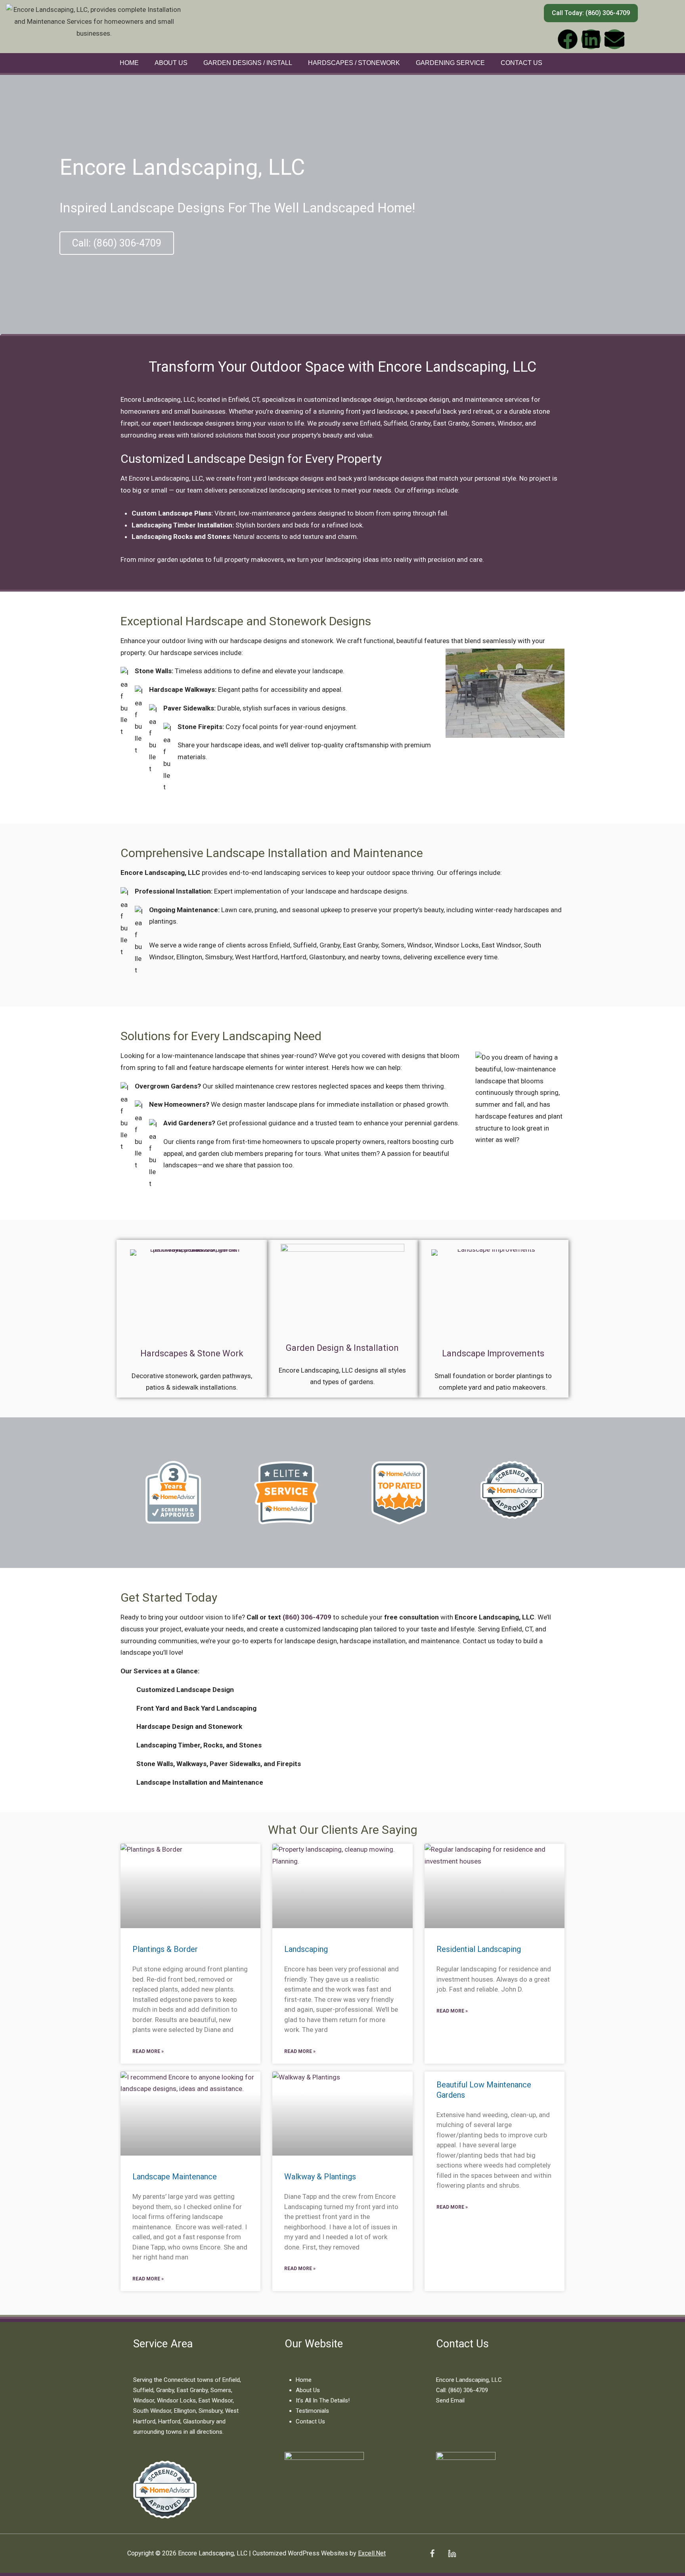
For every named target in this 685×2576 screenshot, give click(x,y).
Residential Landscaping (479, 1949)
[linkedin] (452, 2553)
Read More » (148, 2051)
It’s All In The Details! (323, 2400)
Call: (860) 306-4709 (462, 2390)
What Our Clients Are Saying (343, 1830)
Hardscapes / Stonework (354, 63)
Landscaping (306, 1949)
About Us (171, 63)
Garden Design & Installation (342, 1348)
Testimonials (312, 2411)
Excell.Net (372, 2553)
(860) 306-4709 (307, 1617)
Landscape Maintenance (175, 2177)
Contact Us (521, 63)
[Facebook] (568, 39)
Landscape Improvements (493, 1353)
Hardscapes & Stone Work (192, 1353)
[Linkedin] (591, 39)
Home (129, 63)
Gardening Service (450, 63)
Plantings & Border (165, 1949)
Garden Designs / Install (248, 63)
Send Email (450, 2400)
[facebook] (432, 2553)
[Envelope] (614, 39)
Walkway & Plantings (320, 2177)
